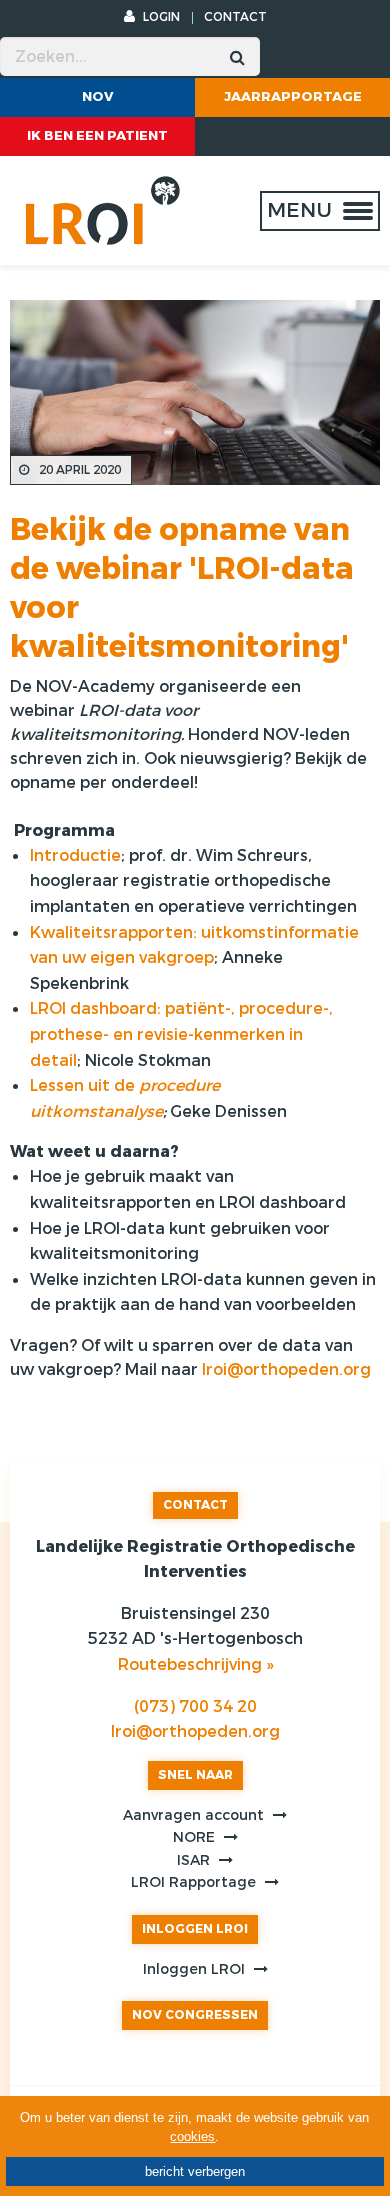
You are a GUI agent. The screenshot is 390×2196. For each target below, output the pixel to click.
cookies (192, 2136)
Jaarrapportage (293, 96)
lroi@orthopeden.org (286, 1369)
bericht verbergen (195, 2171)
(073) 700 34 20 (195, 1706)
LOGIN (160, 17)
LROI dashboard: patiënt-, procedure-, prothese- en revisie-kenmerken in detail (181, 1034)
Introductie (75, 855)
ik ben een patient (97, 135)
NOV (98, 96)
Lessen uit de (84, 1085)
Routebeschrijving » (195, 1664)
